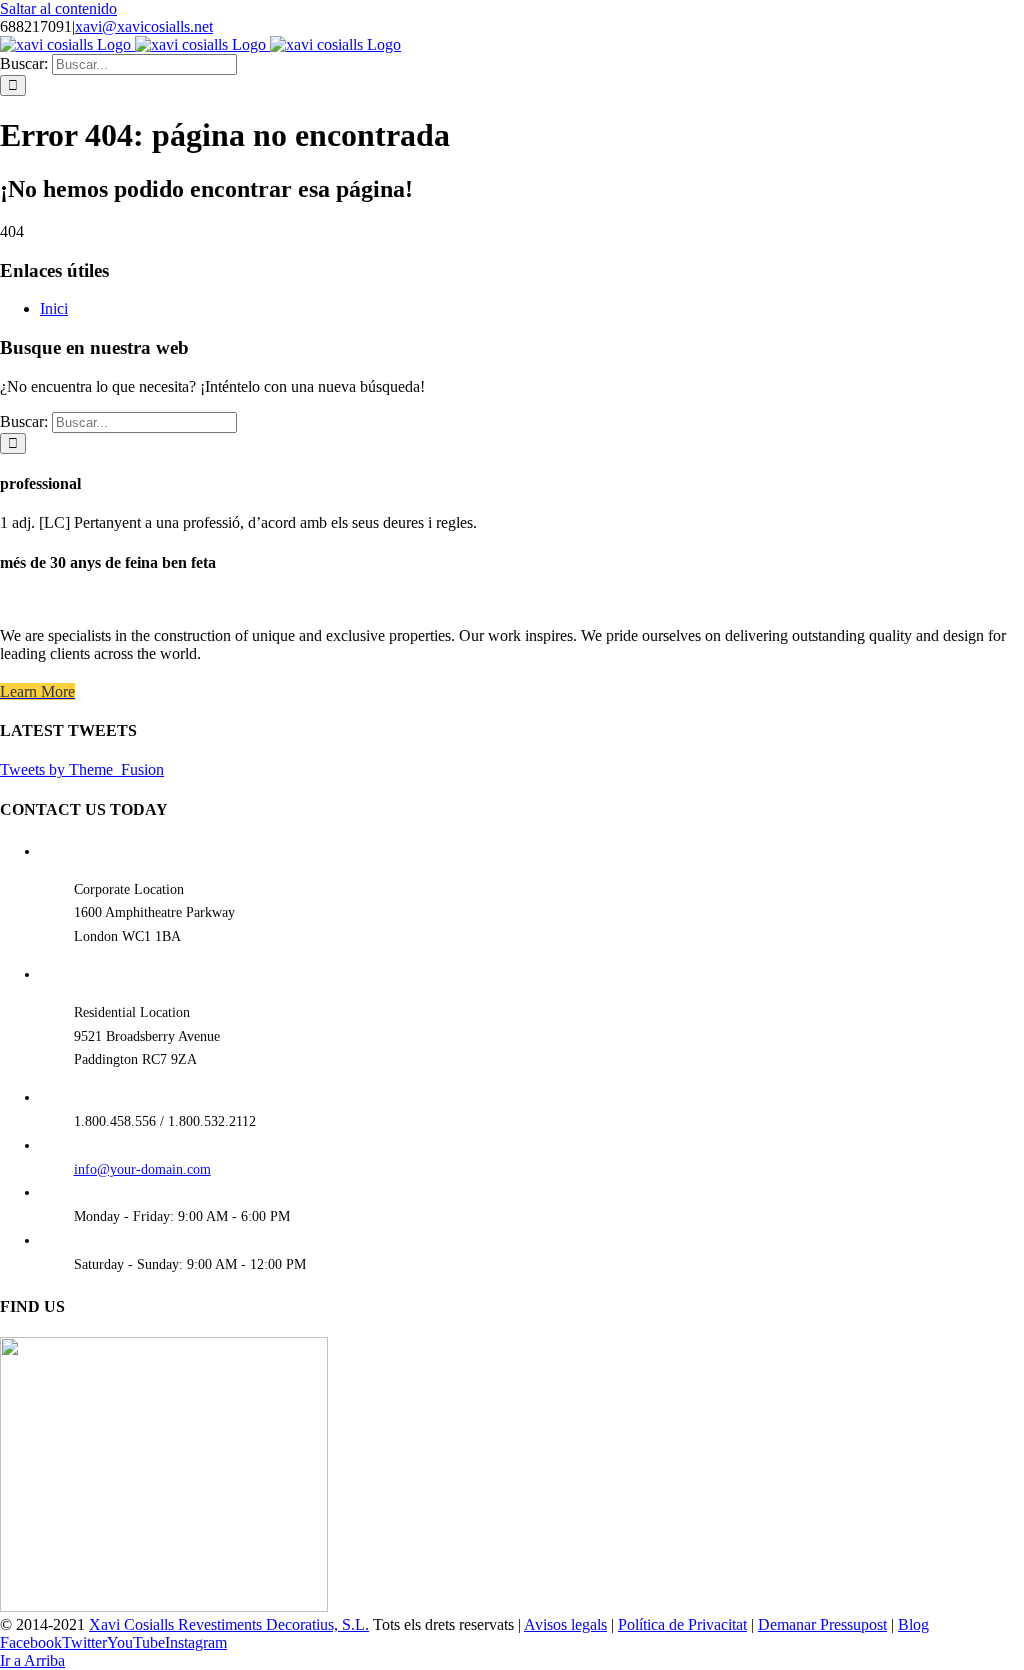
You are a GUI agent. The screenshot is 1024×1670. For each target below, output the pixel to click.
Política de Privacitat (682, 1624)
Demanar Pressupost (822, 1624)
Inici (54, 308)
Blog (913, 1624)
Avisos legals (565, 1624)
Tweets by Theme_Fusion (82, 769)
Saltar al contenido (58, 8)
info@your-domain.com (142, 1169)
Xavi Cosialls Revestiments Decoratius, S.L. (229, 1624)
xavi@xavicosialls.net (144, 26)
